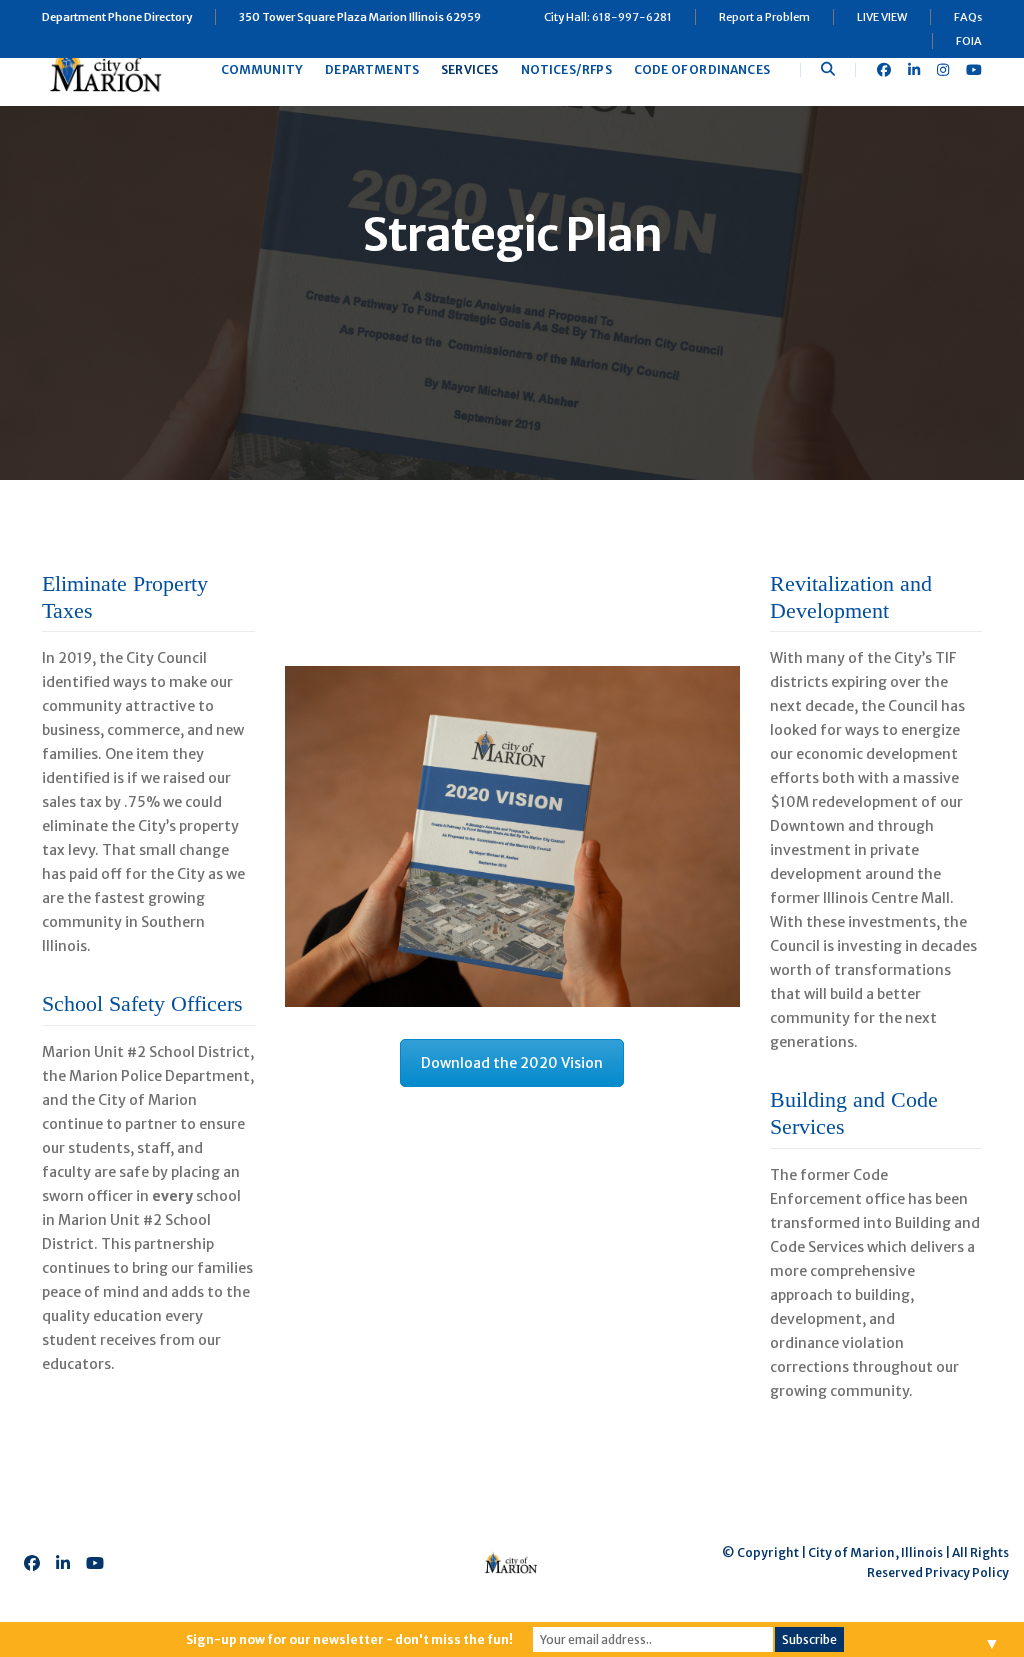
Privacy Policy (967, 1572)
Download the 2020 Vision (512, 1063)
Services (469, 69)
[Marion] (108, 69)
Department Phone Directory (117, 17)
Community (262, 69)
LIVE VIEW (882, 17)
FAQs (968, 17)
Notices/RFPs (566, 69)
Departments (372, 69)
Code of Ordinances (702, 69)
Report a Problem (764, 17)
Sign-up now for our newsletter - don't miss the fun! (349, 1639)
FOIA (969, 41)
